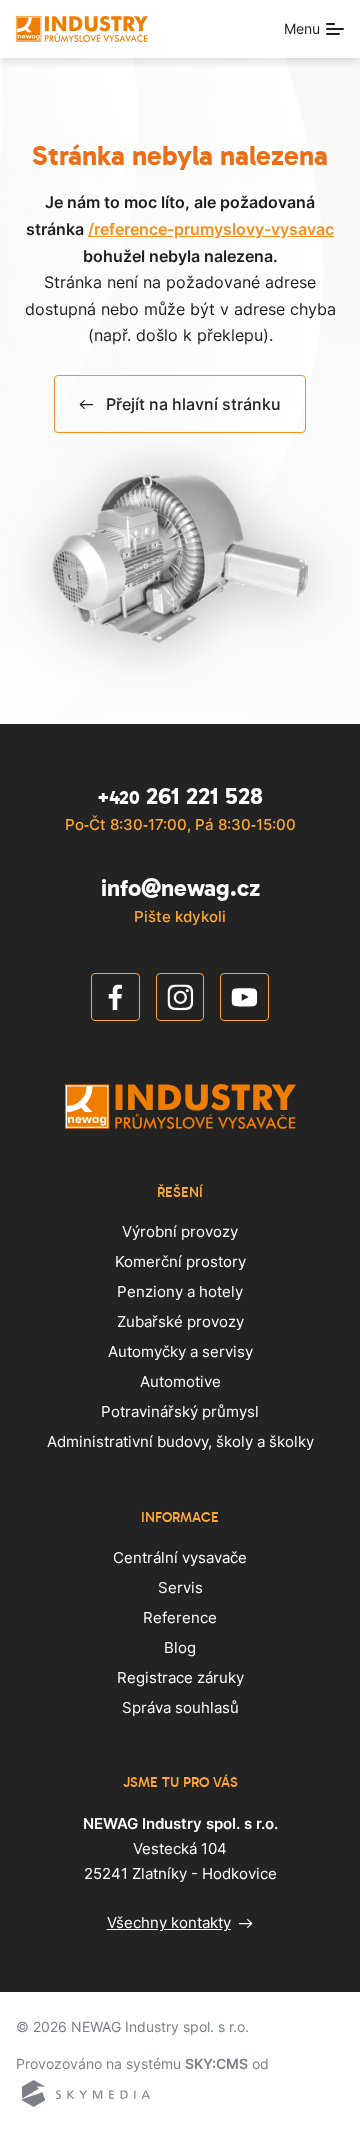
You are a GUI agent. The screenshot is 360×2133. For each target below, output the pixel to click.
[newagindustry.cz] (82, 29)
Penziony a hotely (180, 1291)
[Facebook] (115, 1000)
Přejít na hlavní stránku (193, 404)
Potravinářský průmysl (180, 1411)
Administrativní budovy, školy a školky (180, 1441)
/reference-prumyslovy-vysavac (211, 229)
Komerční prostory (180, 1261)
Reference (180, 1617)
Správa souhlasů (180, 1707)
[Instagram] (180, 1000)
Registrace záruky (180, 1677)
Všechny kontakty (169, 1922)
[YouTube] (244, 1000)
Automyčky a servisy (180, 1351)
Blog (180, 1647)
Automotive (180, 1381)
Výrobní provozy (180, 1231)
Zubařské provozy (180, 1321)
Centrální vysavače (180, 1557)
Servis (180, 1587)
